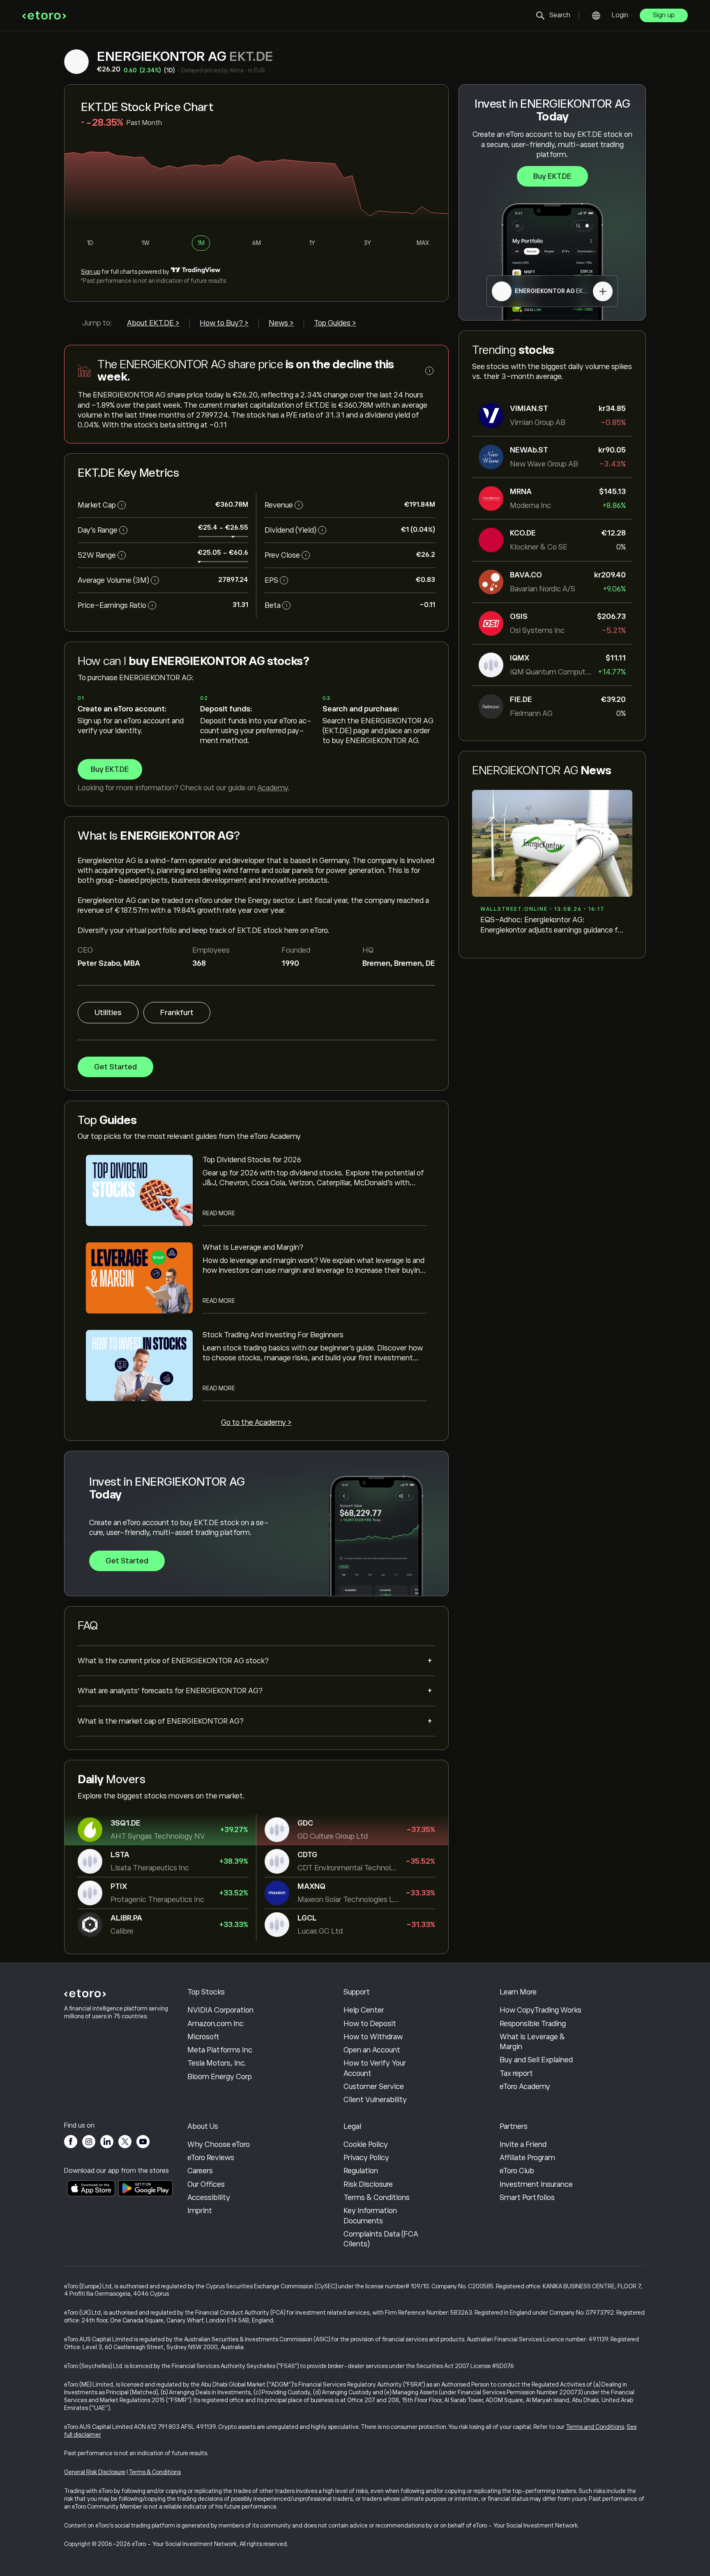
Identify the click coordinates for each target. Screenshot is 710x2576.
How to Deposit (370, 2024)
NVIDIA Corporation (220, 2010)
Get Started (115, 1067)
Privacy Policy (366, 2158)
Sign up (664, 15)
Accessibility (209, 2197)
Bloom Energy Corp (220, 2077)
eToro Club (517, 2171)
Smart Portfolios (527, 2197)
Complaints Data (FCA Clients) (381, 2239)
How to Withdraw (373, 2037)
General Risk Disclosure (95, 2472)
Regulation (361, 2171)
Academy (272, 788)
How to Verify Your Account (375, 2068)
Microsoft (203, 2037)
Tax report (516, 2073)
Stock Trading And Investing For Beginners (273, 1335)
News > (281, 323)
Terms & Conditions (377, 2197)
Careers (200, 2171)
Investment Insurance (536, 2184)
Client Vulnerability (375, 2100)
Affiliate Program (527, 2158)
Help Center (364, 2010)
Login (620, 15)
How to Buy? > (224, 323)
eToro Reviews (211, 2158)
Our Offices (206, 2184)
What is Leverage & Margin (532, 2042)
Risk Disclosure (368, 2184)
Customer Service (374, 2087)
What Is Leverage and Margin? (253, 1247)
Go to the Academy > (256, 1422)
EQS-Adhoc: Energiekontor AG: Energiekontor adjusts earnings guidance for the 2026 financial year (552, 925)
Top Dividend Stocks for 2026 (252, 1160)
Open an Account (372, 2050)
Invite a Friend (523, 2144)
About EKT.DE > (153, 323)
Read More (219, 1213)
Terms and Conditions (595, 2427)
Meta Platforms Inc (220, 2050)
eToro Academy (525, 2087)
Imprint (200, 2211)
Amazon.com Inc (216, 2024)
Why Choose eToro (219, 2144)
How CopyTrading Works (541, 2010)
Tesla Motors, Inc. (217, 2063)
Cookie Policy (366, 2144)
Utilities (108, 1013)
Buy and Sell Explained (536, 2060)
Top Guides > (335, 323)
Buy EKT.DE (552, 176)
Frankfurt (177, 1013)
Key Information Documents (370, 2216)
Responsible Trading (533, 2024)
